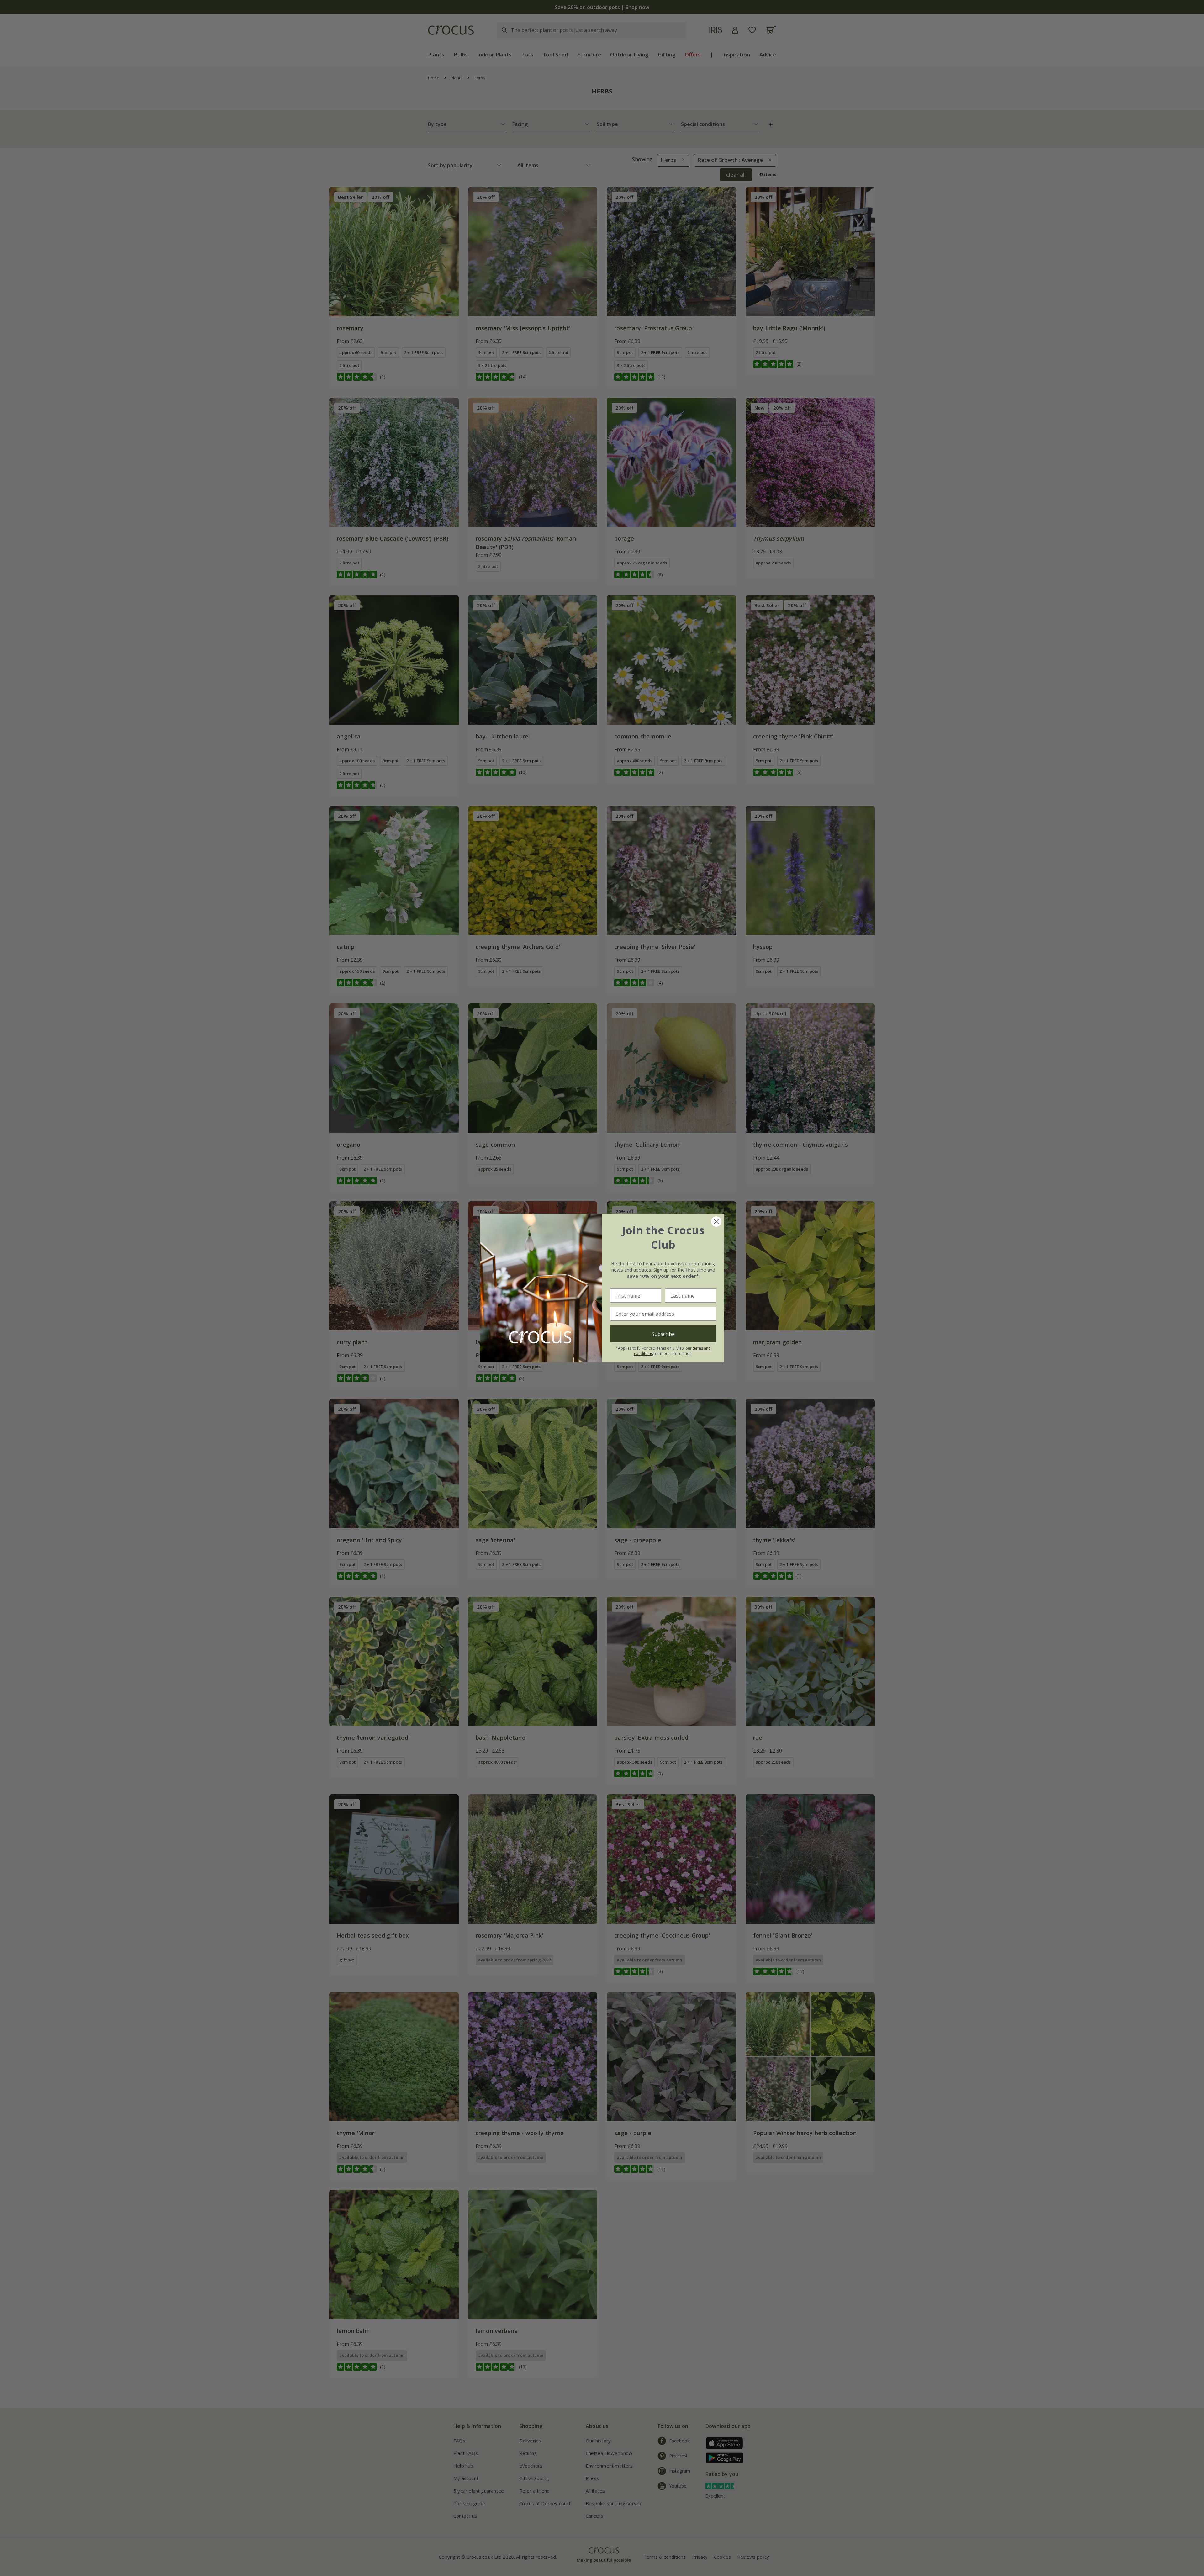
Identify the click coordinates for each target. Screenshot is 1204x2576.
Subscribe (663, 1334)
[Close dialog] (716, 1222)
